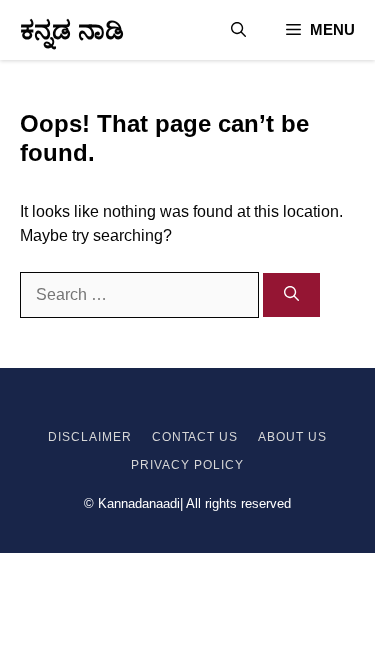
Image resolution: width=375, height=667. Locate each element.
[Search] (291, 295)
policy (217, 465)
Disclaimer (90, 437)
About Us (292, 437)
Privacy (160, 465)
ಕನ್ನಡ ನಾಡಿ (72, 30)
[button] (238, 30)
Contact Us (195, 437)
